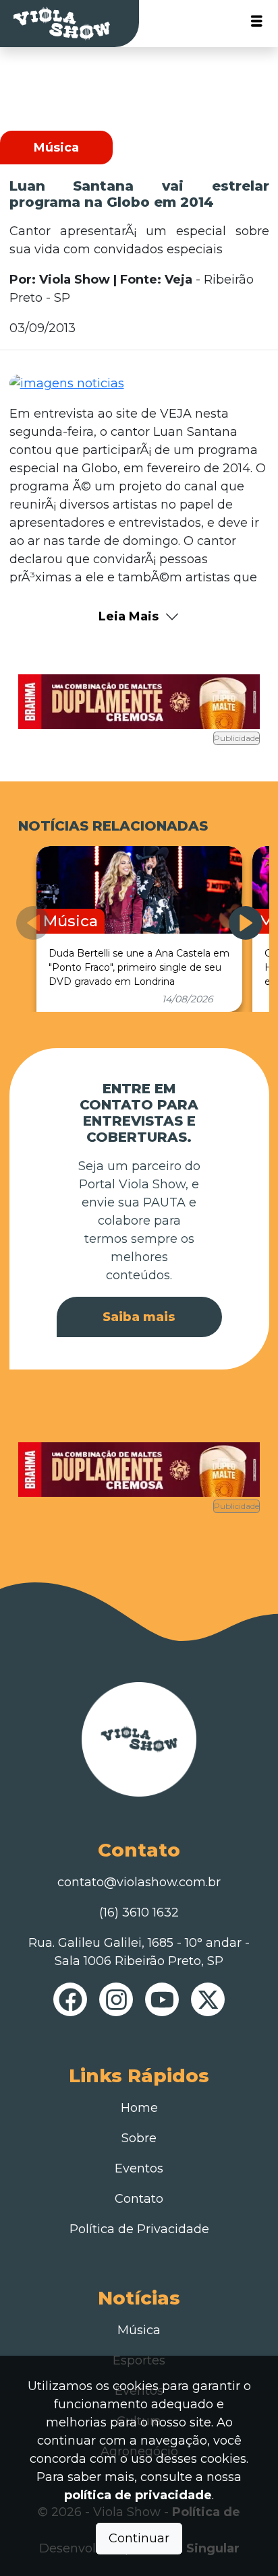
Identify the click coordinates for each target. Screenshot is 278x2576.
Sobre (139, 2138)
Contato (139, 2199)
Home (139, 2108)
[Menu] (257, 24)
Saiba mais (139, 1317)
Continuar (139, 2538)
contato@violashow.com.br (139, 1882)
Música (139, 2330)
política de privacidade (138, 2495)
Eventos (139, 2168)
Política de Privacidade (139, 2229)
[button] (246, 923)
